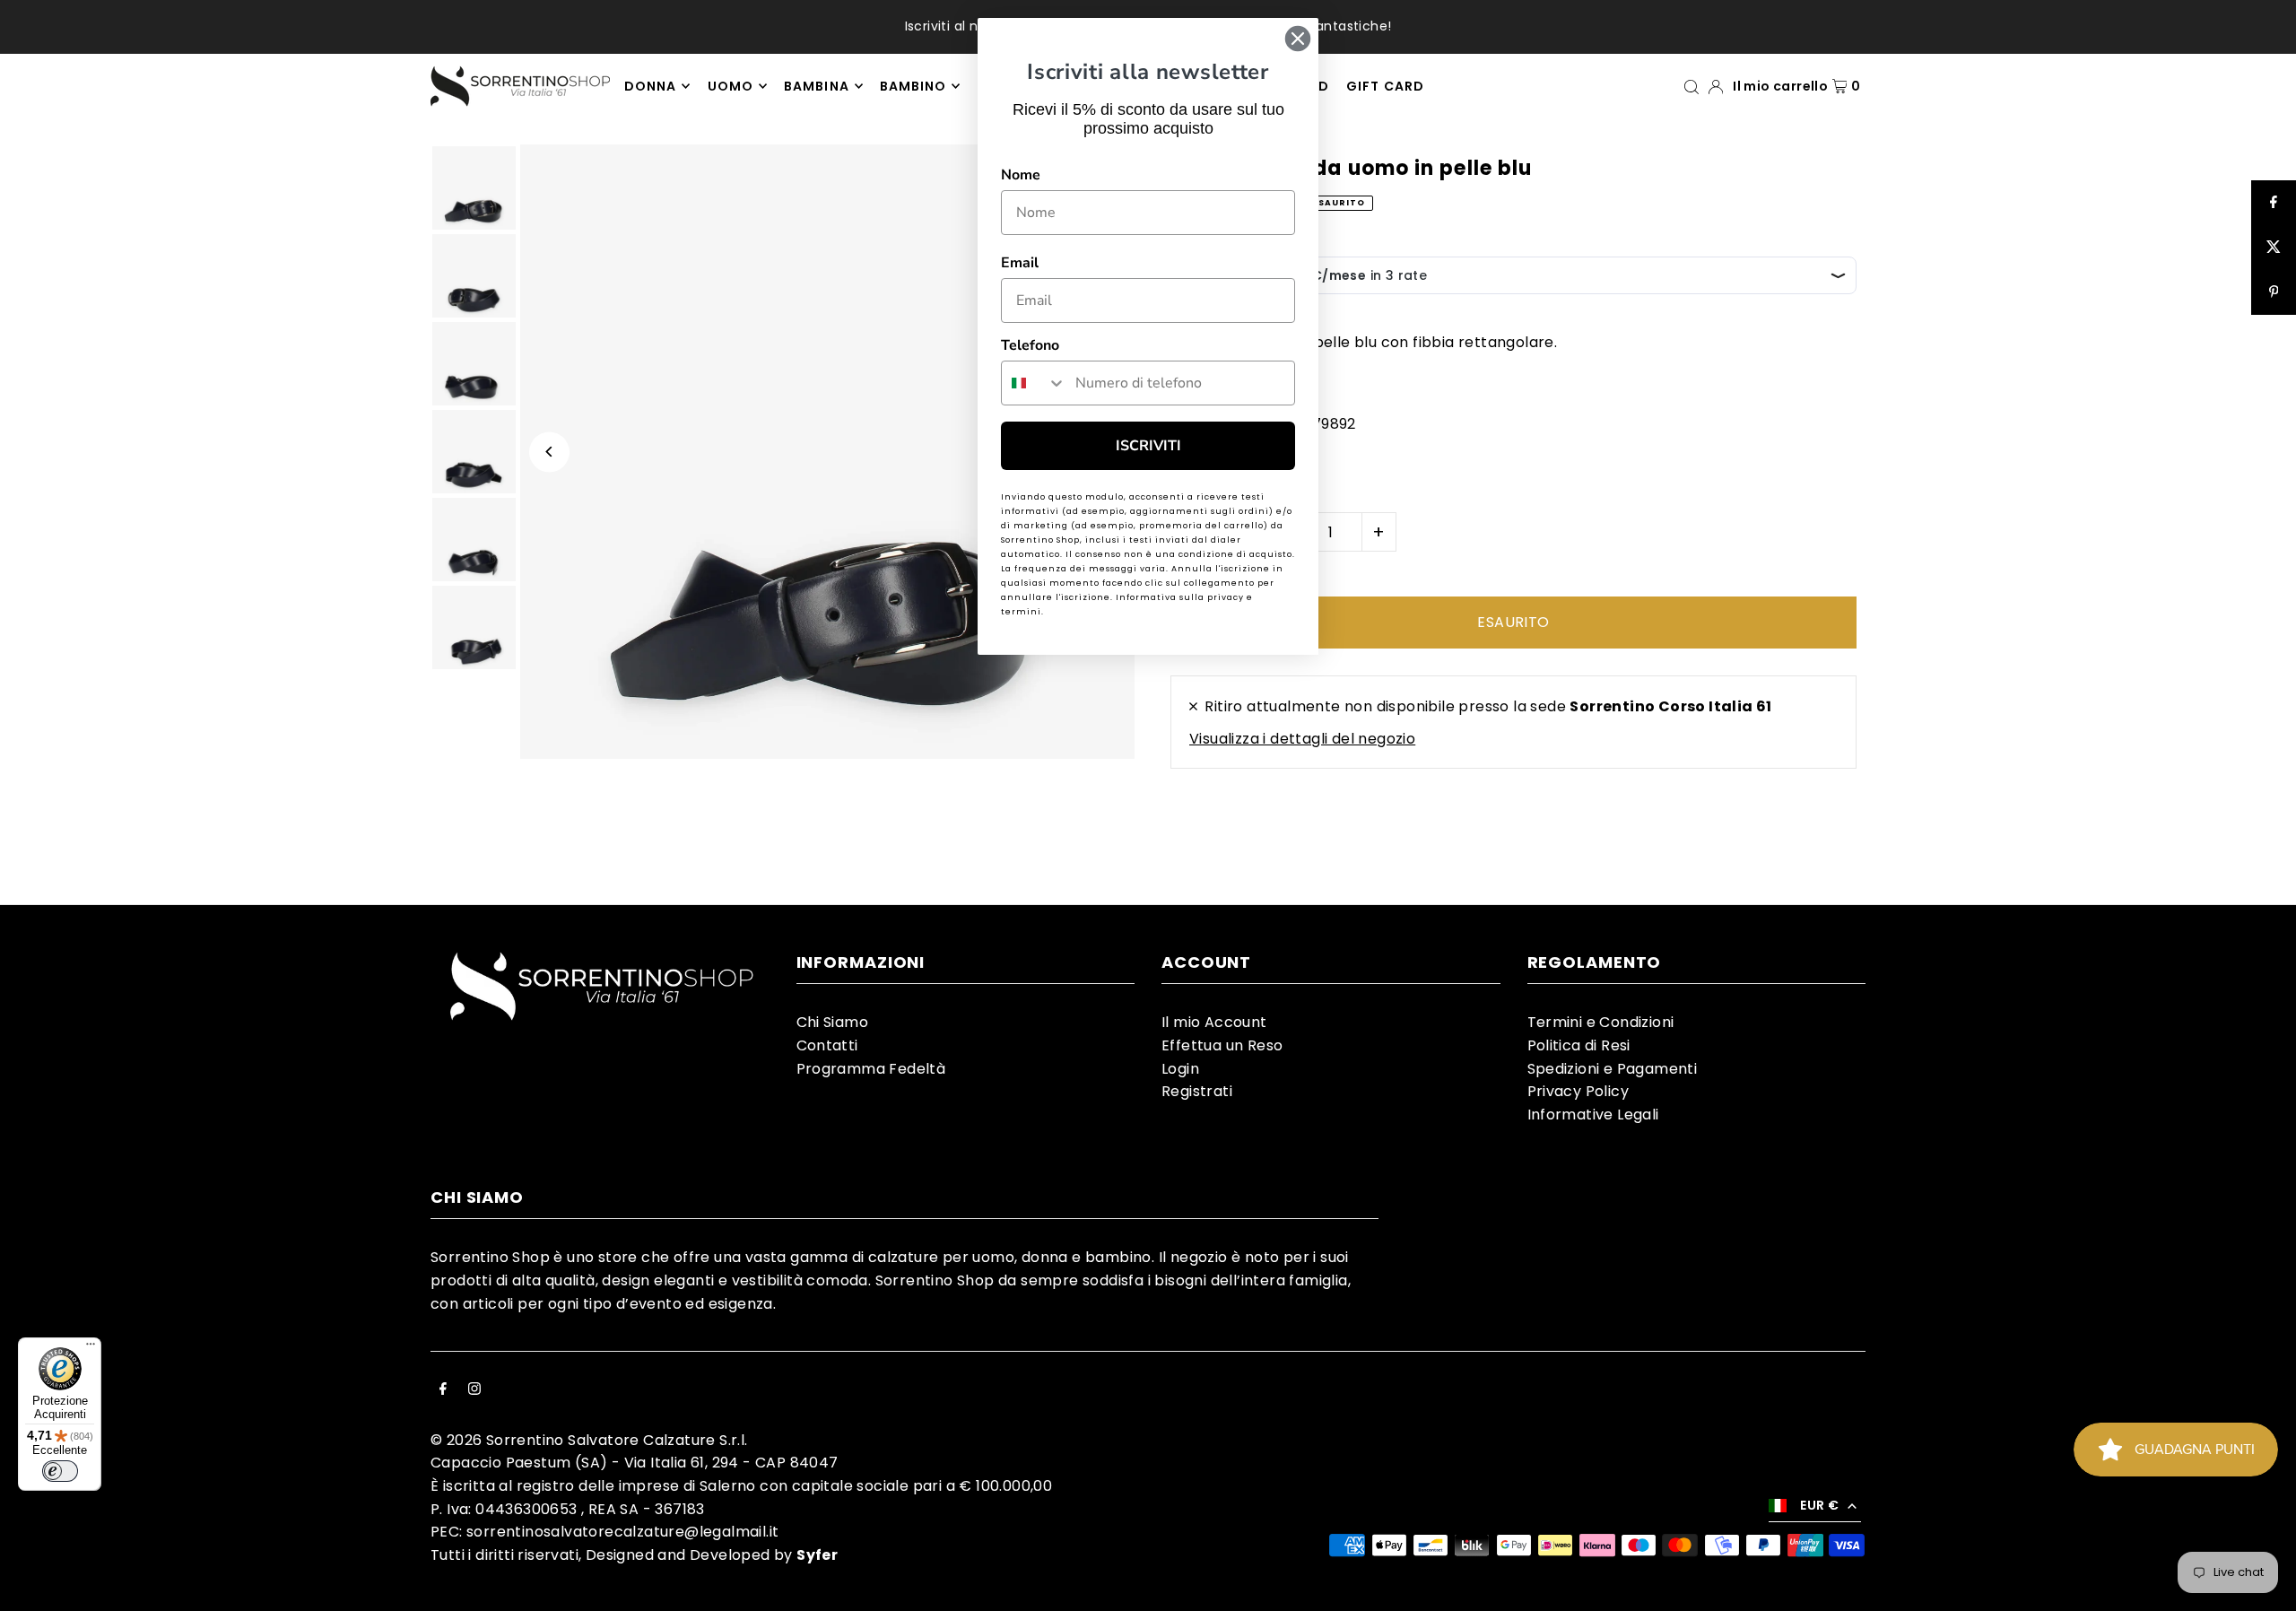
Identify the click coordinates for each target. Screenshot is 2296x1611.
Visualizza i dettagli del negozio (1302, 739)
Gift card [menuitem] (1385, 86)
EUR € (1819, 1505)
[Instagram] (474, 1390)
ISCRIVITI (1148, 446)
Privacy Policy (1578, 1091)
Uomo (731, 86)
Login (1180, 1069)
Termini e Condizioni (1601, 1022)
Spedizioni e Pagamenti (1613, 1069)
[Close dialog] (1298, 39)
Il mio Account (1214, 1022)
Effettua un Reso (1222, 1045)
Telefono (1030, 345)
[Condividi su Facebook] (2274, 203)
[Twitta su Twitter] (2274, 248)
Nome (1021, 175)
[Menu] (91, 1348)
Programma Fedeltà (871, 1069)
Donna (650, 86)
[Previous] (549, 452)
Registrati (1197, 1091)
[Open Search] (1692, 86)
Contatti (827, 1045)
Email (1020, 263)
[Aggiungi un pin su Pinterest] (2274, 292)
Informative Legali (1593, 1115)
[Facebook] (443, 1390)
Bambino (913, 86)
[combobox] (1034, 383)
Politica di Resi (1579, 1045)
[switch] (60, 1471)
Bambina (816, 86)
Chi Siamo (833, 1022)
